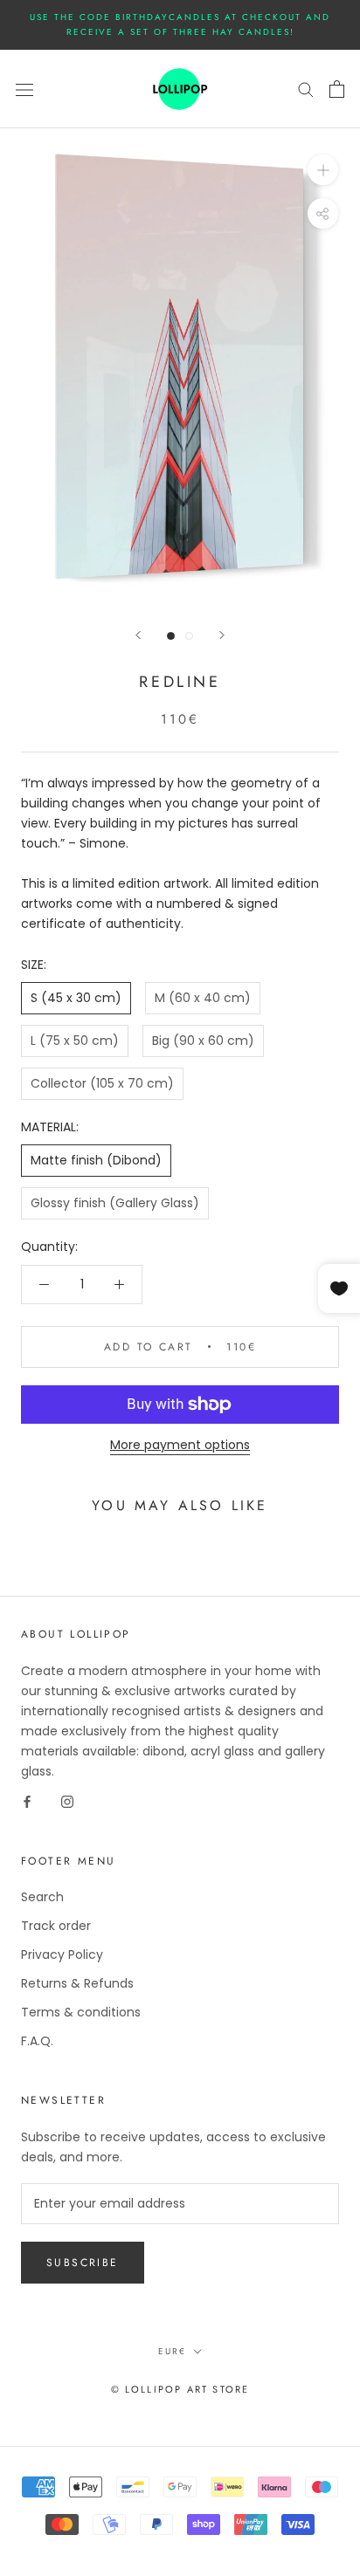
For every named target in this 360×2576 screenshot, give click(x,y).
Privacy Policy (62, 1954)
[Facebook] (27, 1801)
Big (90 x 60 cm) (203, 1041)
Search (42, 1897)
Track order (56, 1926)
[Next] (222, 635)
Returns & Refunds (77, 1983)
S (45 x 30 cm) (76, 998)
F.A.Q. (37, 2041)
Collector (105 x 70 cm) (102, 1083)
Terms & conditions (81, 2012)
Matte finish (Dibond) (96, 1160)
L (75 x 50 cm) (75, 1041)
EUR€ (172, 2351)
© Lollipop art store (180, 2389)
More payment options (180, 1445)
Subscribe (83, 2263)
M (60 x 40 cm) (203, 998)
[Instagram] (67, 1801)
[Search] (306, 89)
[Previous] (138, 635)
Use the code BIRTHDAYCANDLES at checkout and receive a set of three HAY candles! (180, 24)
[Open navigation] (24, 89)
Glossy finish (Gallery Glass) (115, 1203)
